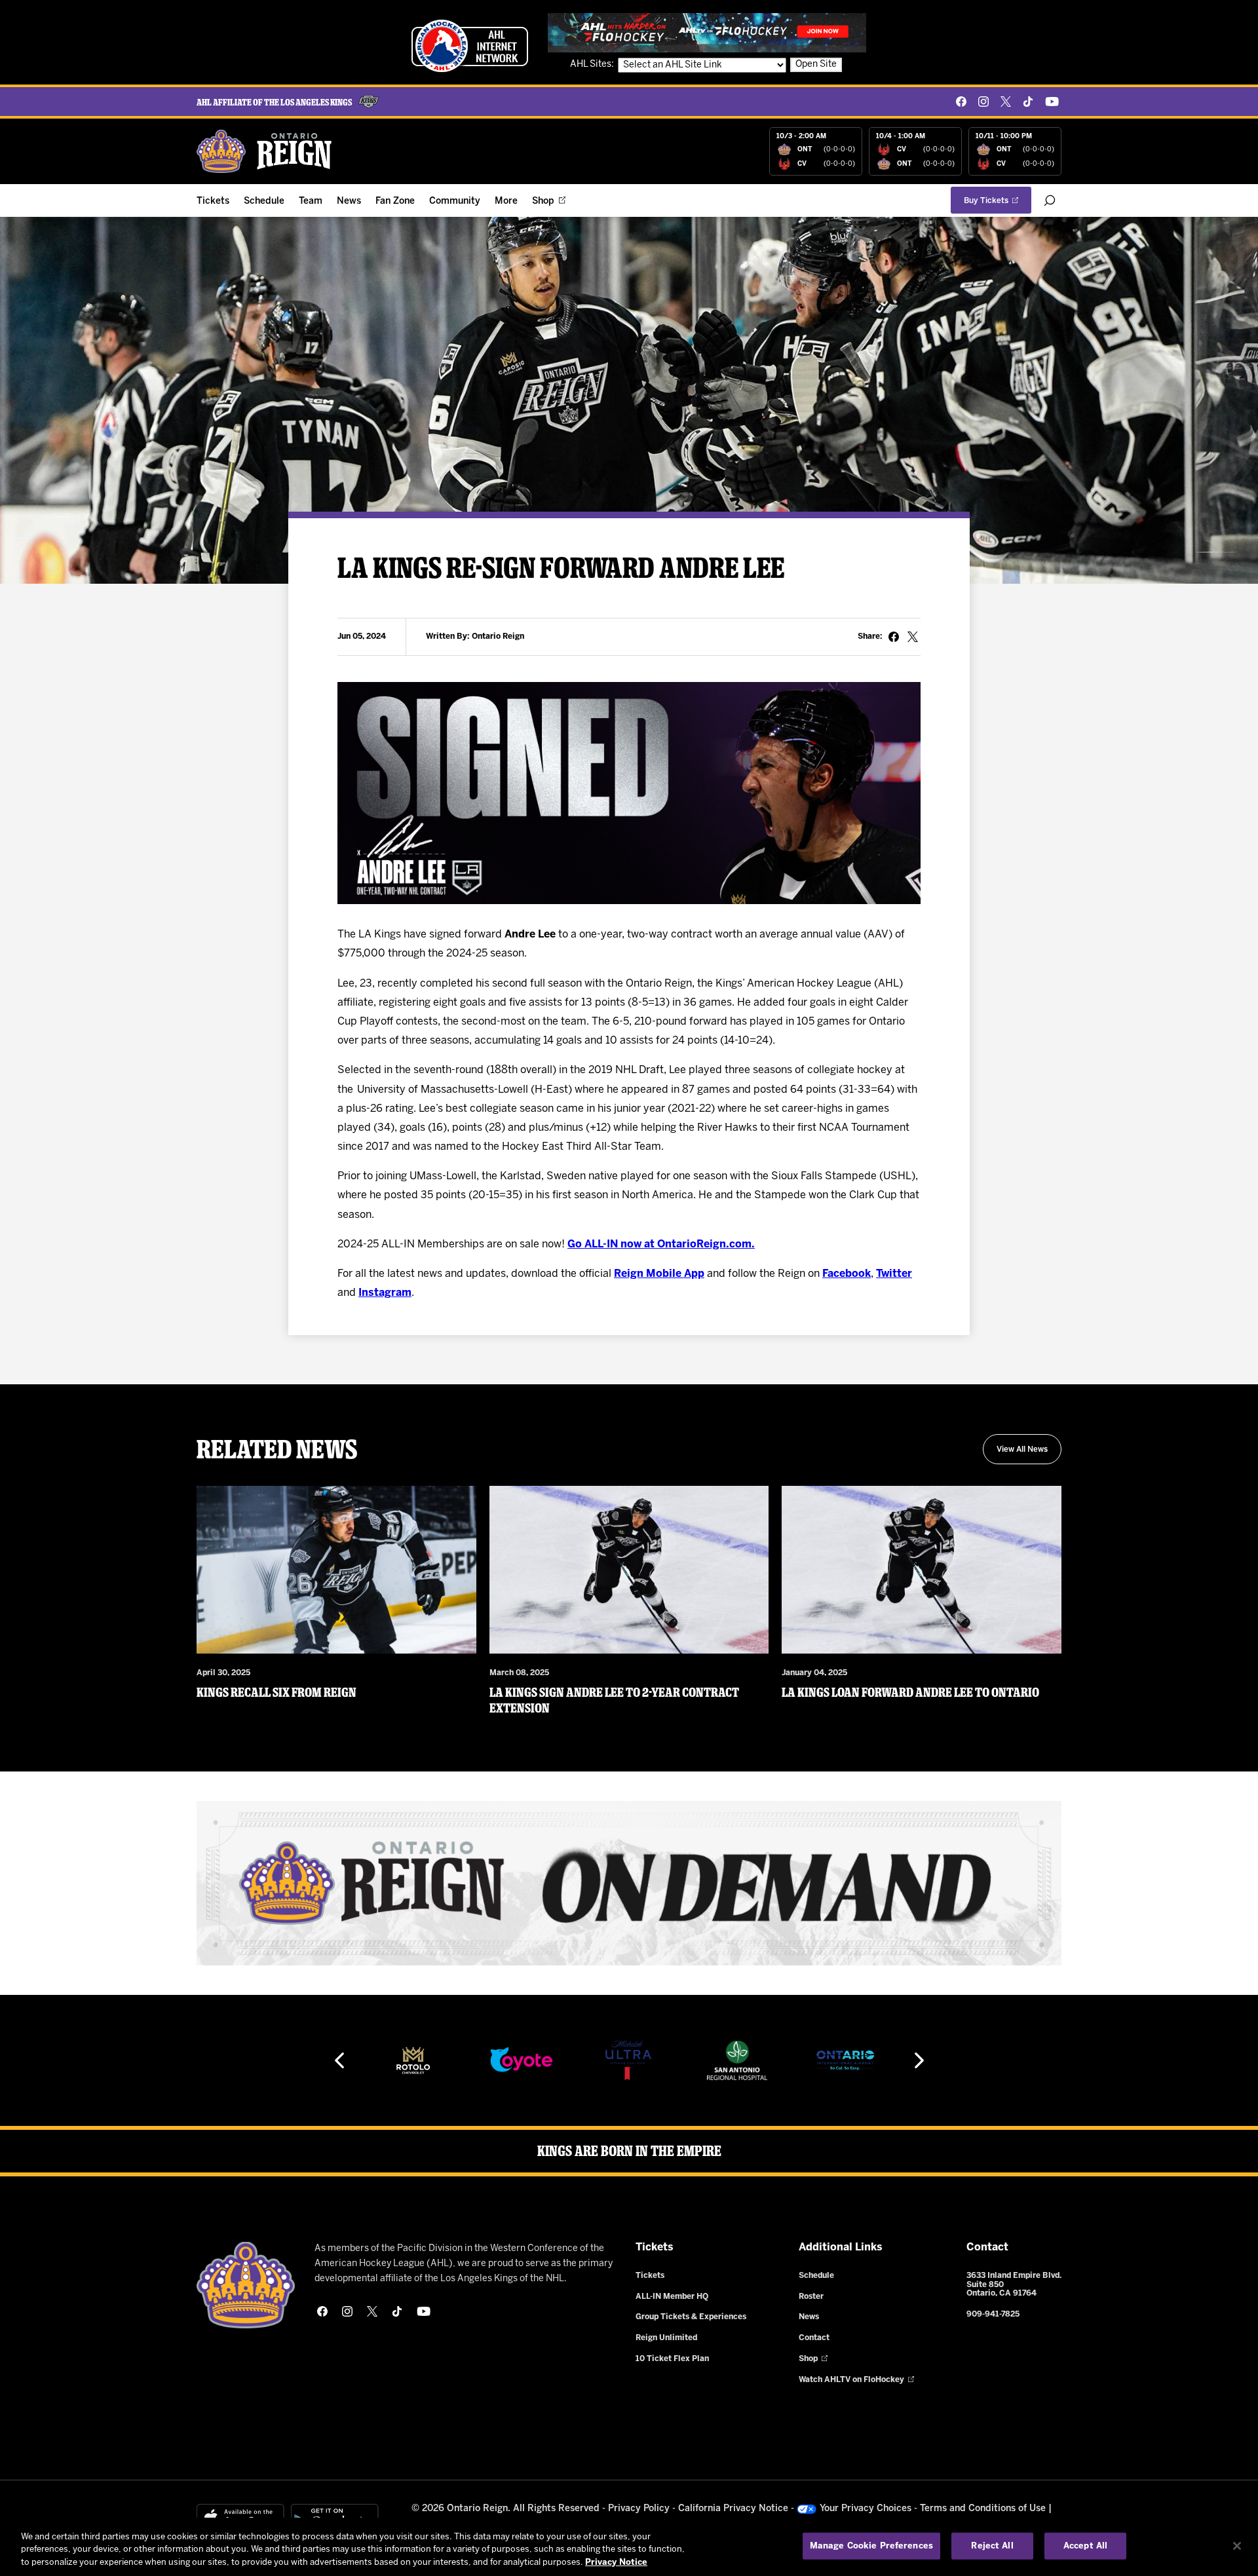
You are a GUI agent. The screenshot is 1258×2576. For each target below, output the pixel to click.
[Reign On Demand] (629, 1883)
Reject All (992, 2546)
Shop (543, 201)
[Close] (1237, 2546)
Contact (814, 2338)
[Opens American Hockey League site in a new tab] (470, 46)
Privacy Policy (639, 2509)
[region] (629, 2547)
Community (455, 201)
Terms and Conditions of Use (983, 2509)
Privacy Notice (616, 2563)
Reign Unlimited (666, 2338)
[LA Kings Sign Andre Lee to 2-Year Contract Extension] (629, 1570)
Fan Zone (395, 201)
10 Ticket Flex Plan (672, 2359)
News (349, 201)
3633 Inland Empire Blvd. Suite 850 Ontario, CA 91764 (1014, 2285)
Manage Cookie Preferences (871, 2546)
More (506, 201)
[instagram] (983, 102)
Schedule (264, 201)
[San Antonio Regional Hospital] (641, 2060)
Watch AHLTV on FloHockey (851, 2380)
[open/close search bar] (1050, 200)
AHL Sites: (593, 65)
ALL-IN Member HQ (672, 2297)
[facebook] (961, 102)
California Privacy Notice (733, 2509)
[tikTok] (1028, 102)
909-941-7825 (993, 2314)
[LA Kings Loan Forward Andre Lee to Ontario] (922, 1570)
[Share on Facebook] (894, 637)
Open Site (816, 65)
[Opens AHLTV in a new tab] (707, 32)
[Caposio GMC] (857, 2060)
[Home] (265, 151)
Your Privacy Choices (866, 2509)
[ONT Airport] (749, 2060)
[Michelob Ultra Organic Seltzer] (533, 2060)
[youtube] (1052, 102)
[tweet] (913, 637)
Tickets (213, 201)
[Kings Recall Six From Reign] (336, 1570)
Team (311, 201)
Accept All (1085, 2546)
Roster (811, 2297)
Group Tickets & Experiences (691, 2317)
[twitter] (1006, 102)
